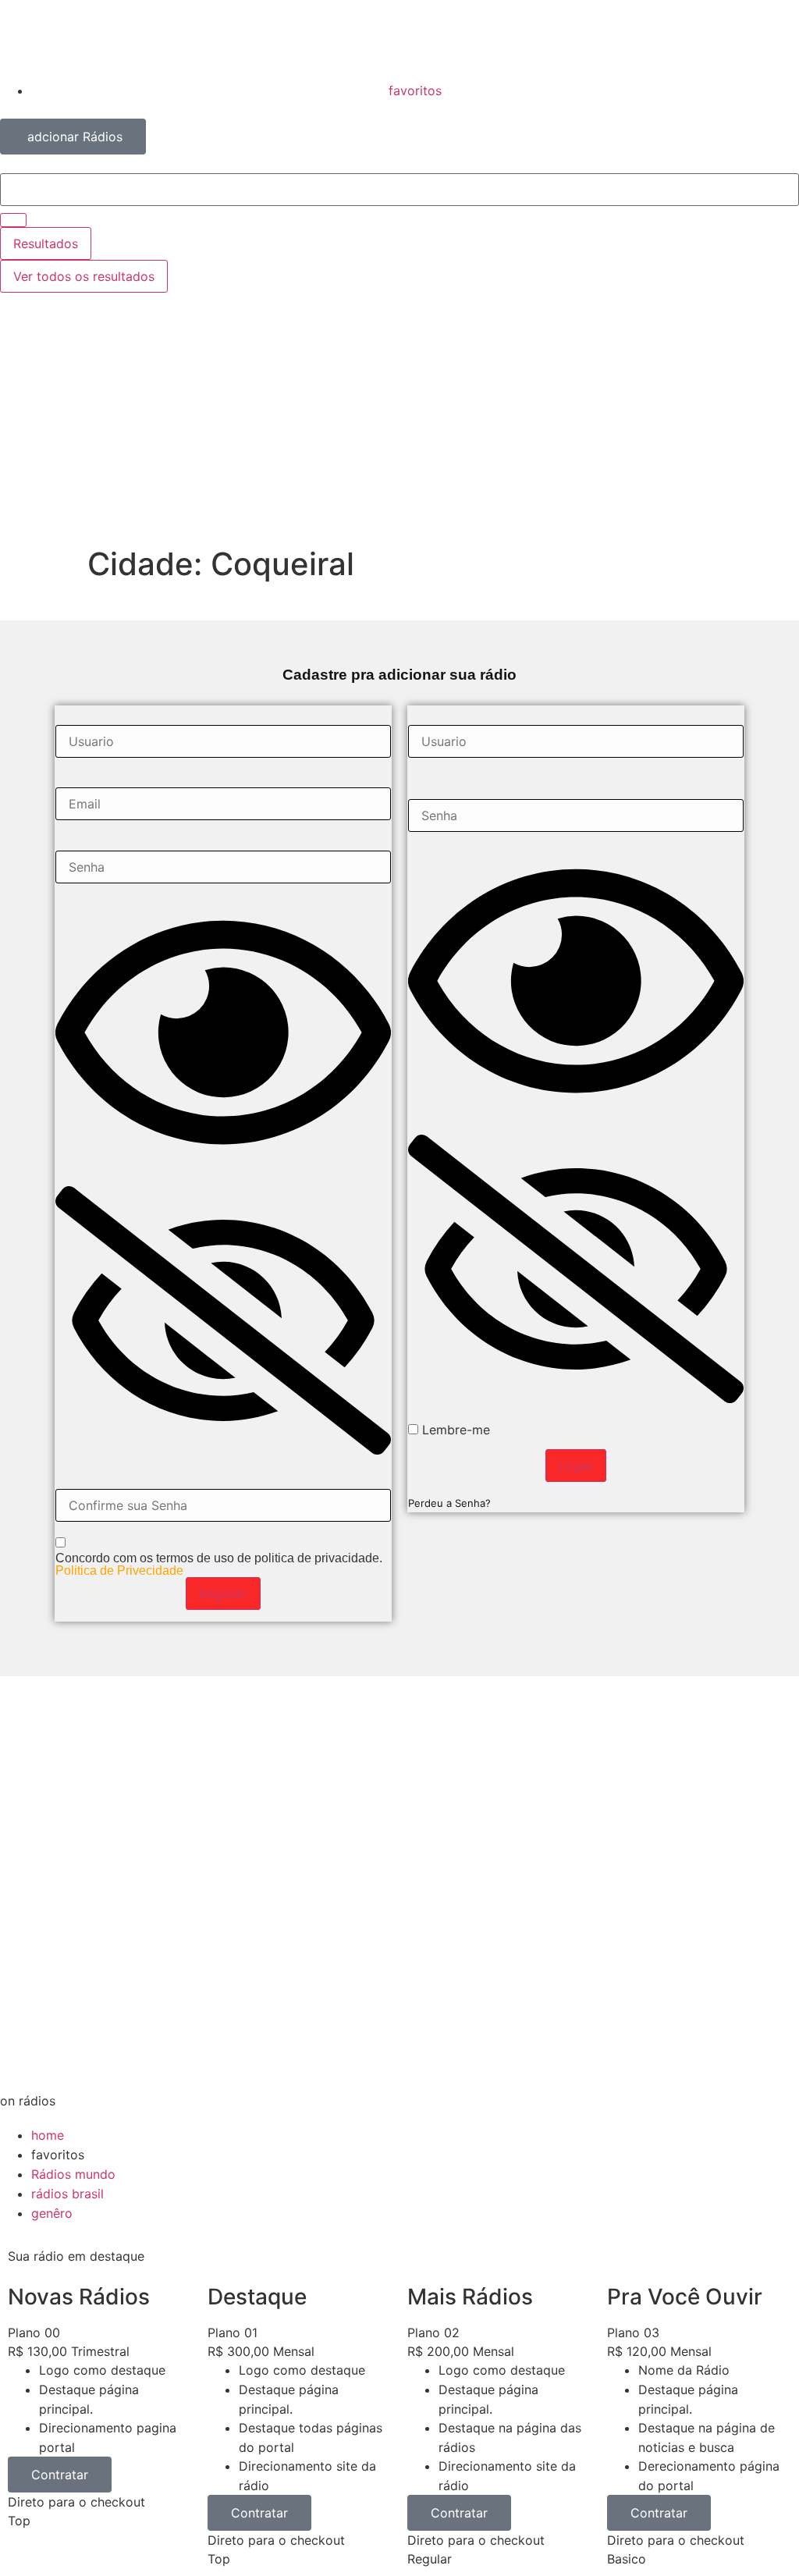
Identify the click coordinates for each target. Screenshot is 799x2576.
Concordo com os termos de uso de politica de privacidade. (219, 1565)
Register (223, 1594)
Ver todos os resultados (84, 276)
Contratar (60, 2475)
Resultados (46, 243)
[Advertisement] (399, 428)
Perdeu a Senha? (449, 1503)
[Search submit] (13, 220)
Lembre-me (454, 1430)
